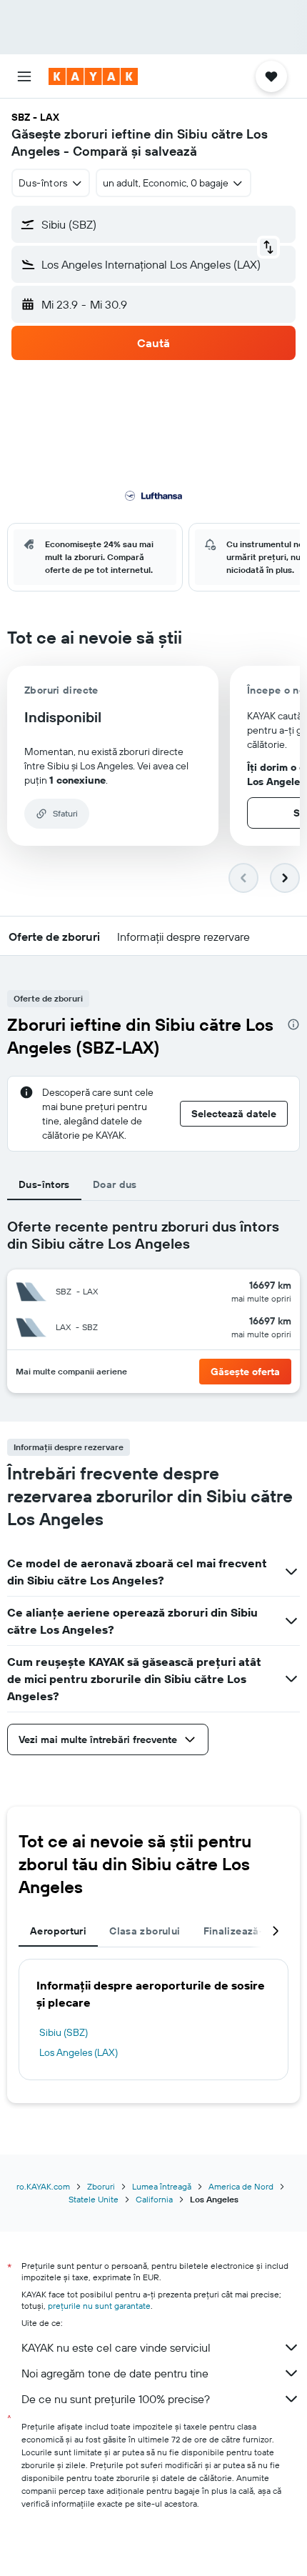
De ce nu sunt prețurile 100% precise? (116, 2399)
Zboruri (101, 2186)
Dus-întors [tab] (44, 1184)
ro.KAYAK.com (43, 2186)
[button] (24, 76)
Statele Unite (94, 2199)
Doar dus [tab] (115, 1184)
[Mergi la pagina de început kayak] (93, 76)
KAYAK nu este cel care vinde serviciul (116, 2347)
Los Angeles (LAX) (79, 2052)
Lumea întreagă (162, 2186)
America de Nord (241, 2186)
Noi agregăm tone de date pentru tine (115, 2373)
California (154, 2199)
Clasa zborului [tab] (145, 1931)
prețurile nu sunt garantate (99, 2306)
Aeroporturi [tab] (58, 1931)
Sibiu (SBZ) (64, 2032)
